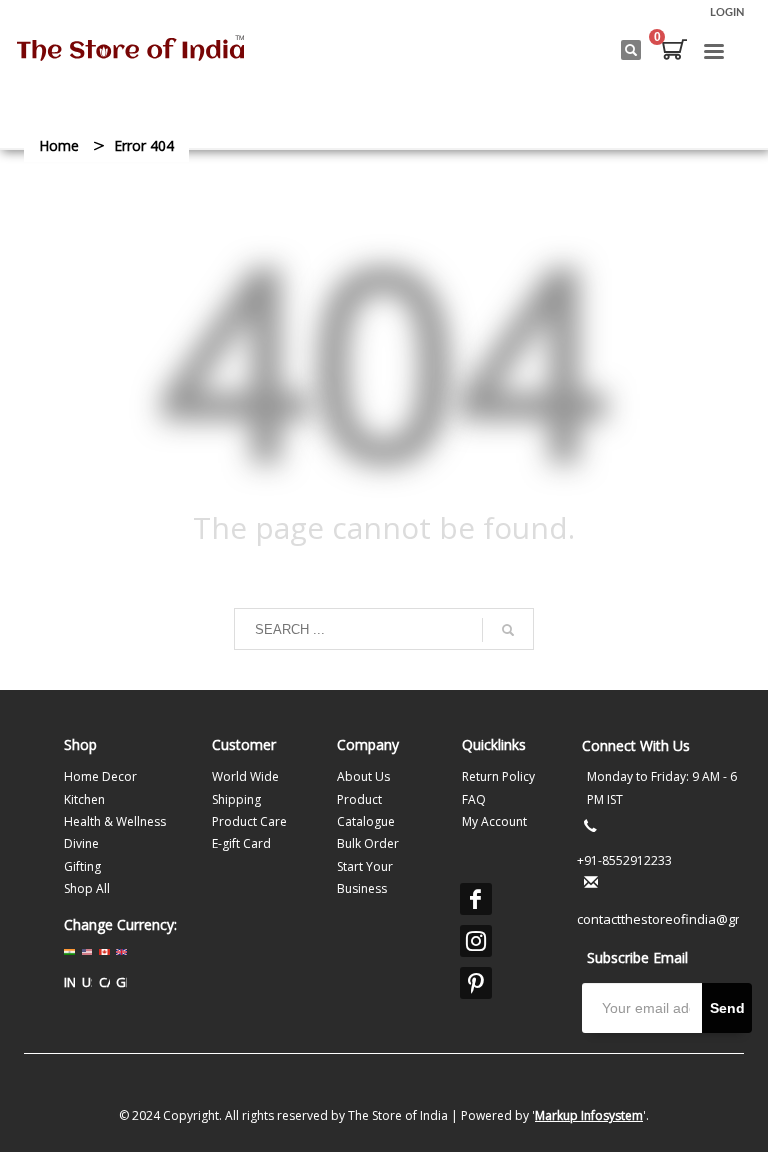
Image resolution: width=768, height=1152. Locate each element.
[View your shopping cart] (673, 52)
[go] (508, 630)
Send (727, 1008)
